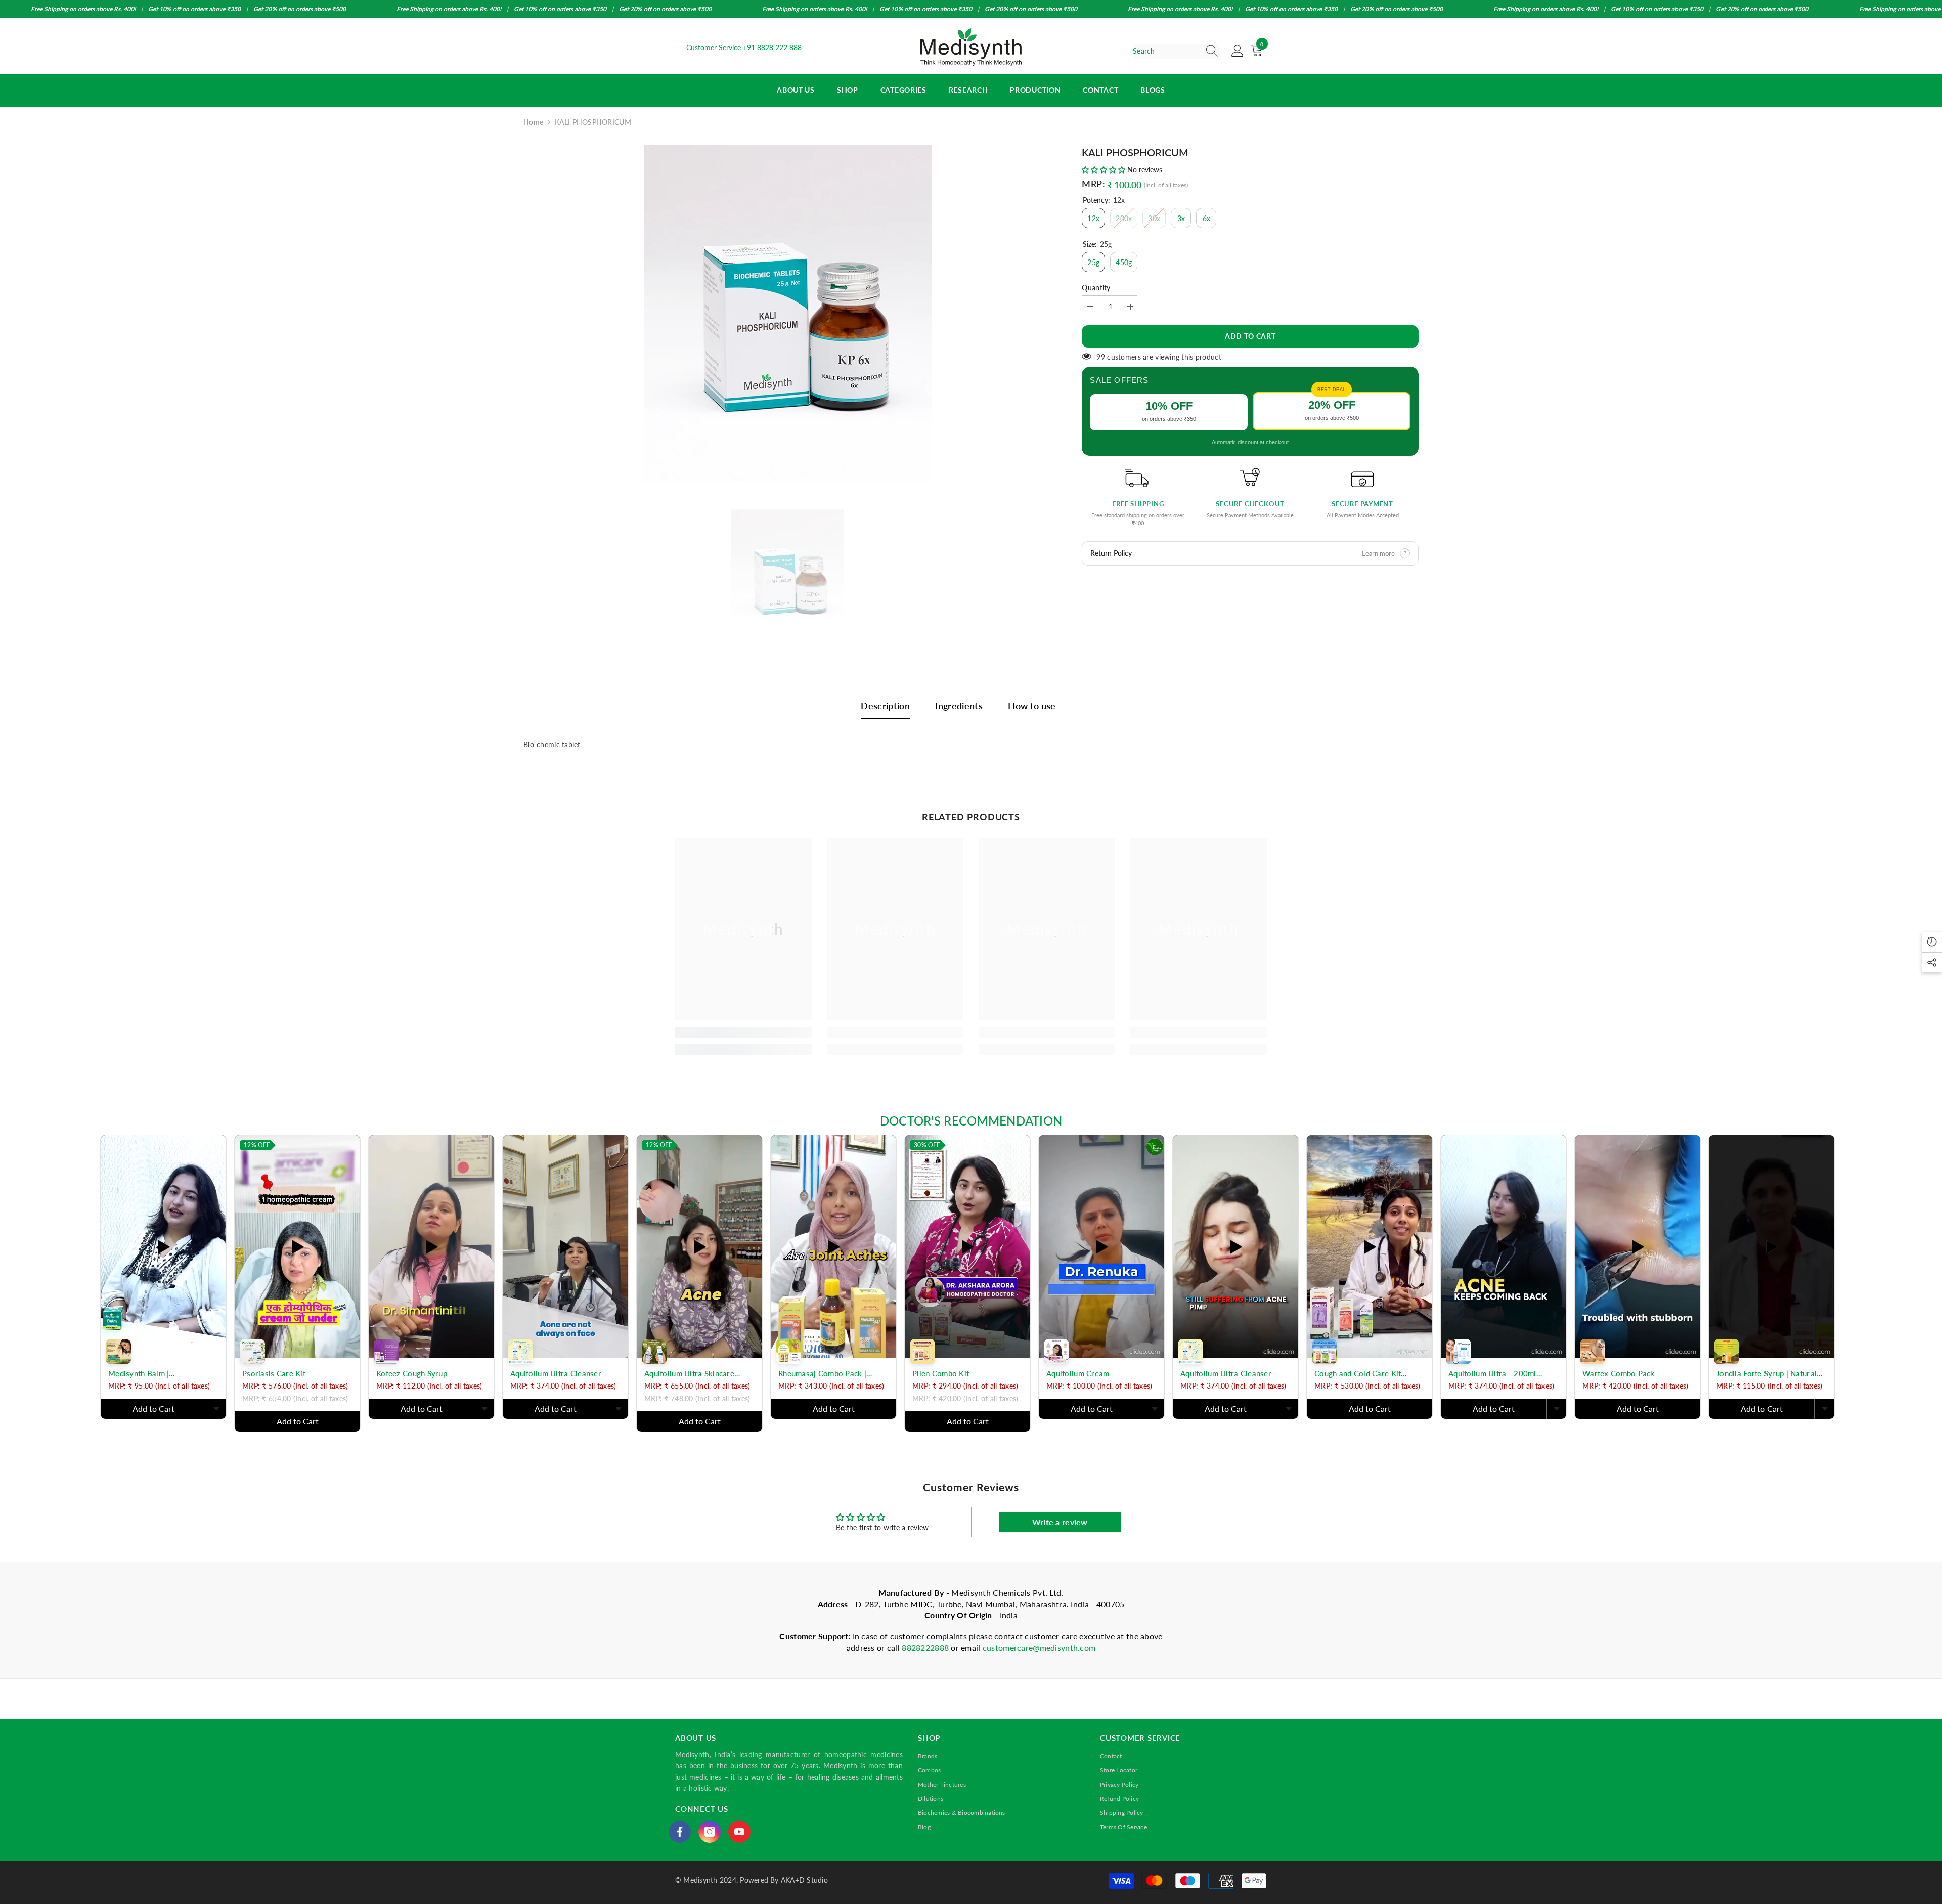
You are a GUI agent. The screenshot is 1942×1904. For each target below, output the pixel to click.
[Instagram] (710, 1832)
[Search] (1176, 51)
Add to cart (1250, 336)
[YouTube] (739, 1832)
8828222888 (926, 1647)
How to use (1032, 706)
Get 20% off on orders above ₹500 (300, 9)
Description (885, 706)
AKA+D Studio (804, 1880)
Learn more (1378, 553)
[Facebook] (680, 1832)
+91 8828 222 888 (772, 47)
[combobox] (1166, 51)
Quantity (1096, 288)
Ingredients (959, 706)
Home (533, 122)
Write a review (1060, 1522)
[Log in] (1238, 51)
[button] (1104, 170)
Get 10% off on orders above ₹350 (194, 9)
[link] (743, 1033)
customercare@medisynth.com (1039, 1647)
